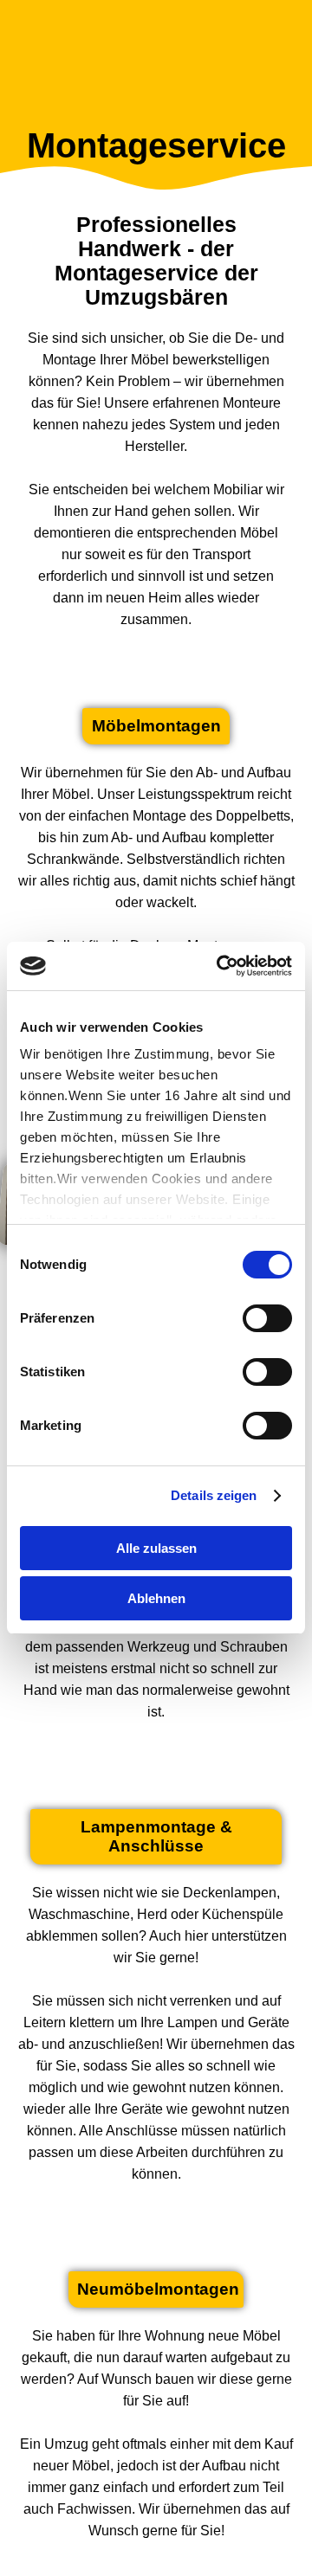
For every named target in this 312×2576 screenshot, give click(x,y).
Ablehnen (156, 1598)
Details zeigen (214, 1495)
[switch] (267, 1318)
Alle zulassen (156, 1548)
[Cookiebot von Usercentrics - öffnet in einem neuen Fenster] (220, 966)
